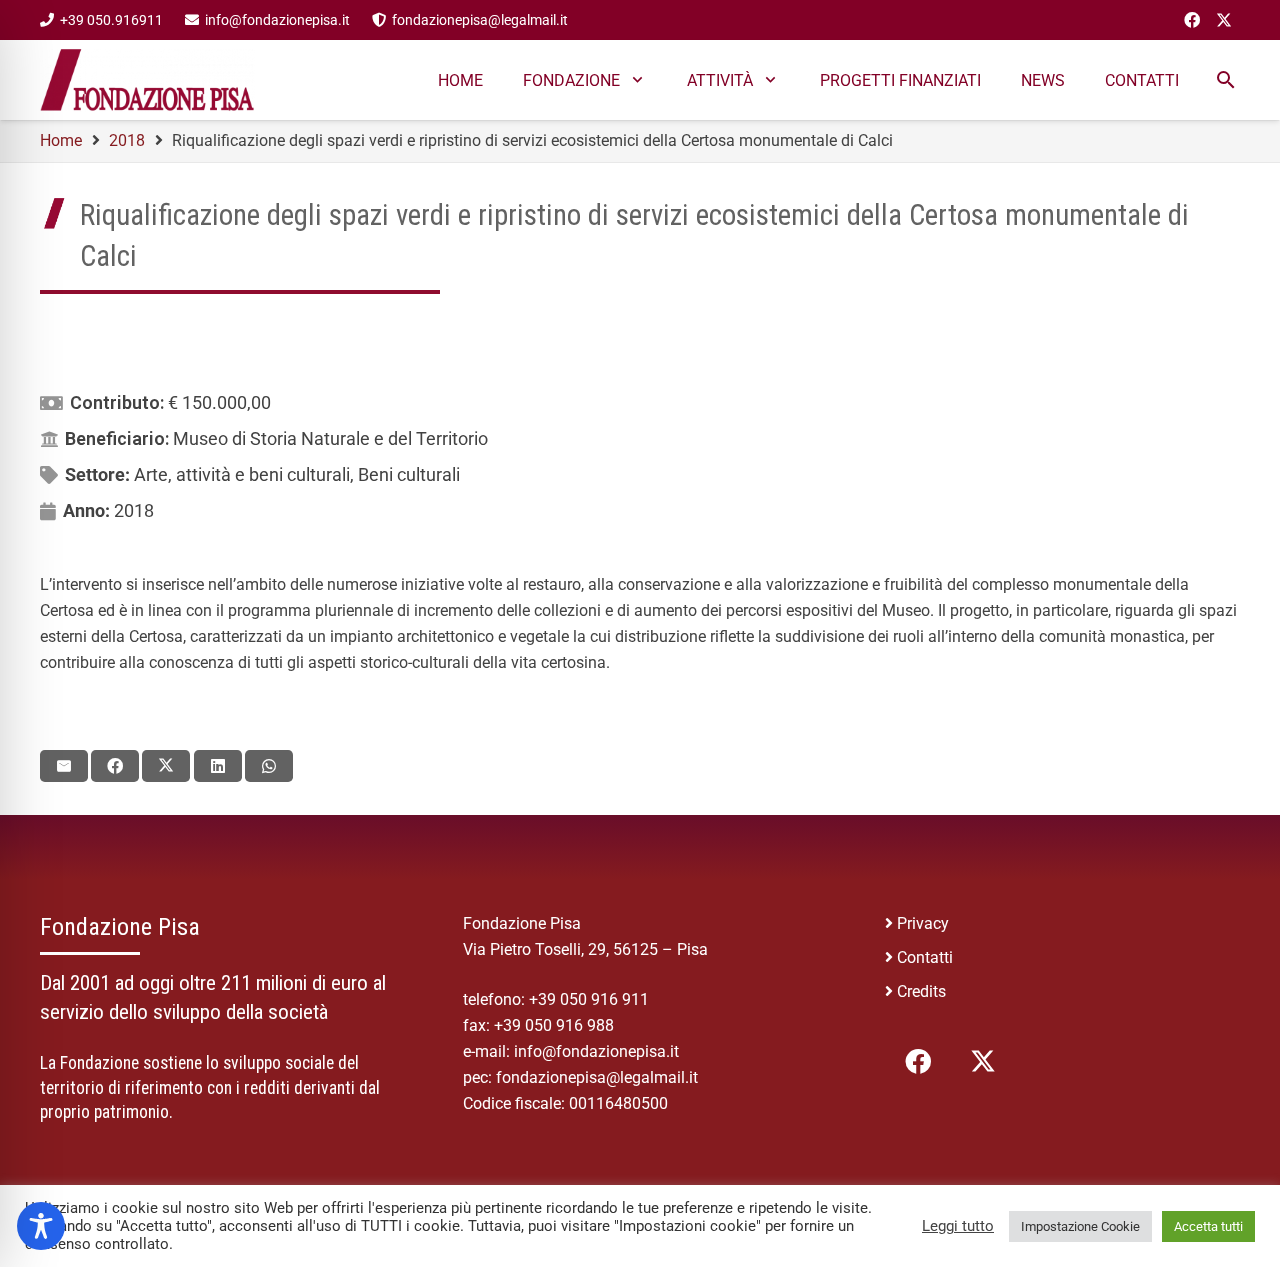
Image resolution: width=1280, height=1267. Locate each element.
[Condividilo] (115, 766)
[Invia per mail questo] (64, 766)
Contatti (925, 957)
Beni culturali (409, 474)
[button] (1225, 80)
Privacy (923, 923)
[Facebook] (1192, 20)
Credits (921, 991)
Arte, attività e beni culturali (242, 474)
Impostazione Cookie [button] (1080, 1226)
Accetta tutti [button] (1208, 1226)
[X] (1224, 20)
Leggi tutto (958, 1226)
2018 (134, 510)
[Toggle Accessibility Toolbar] (41, 1226)
